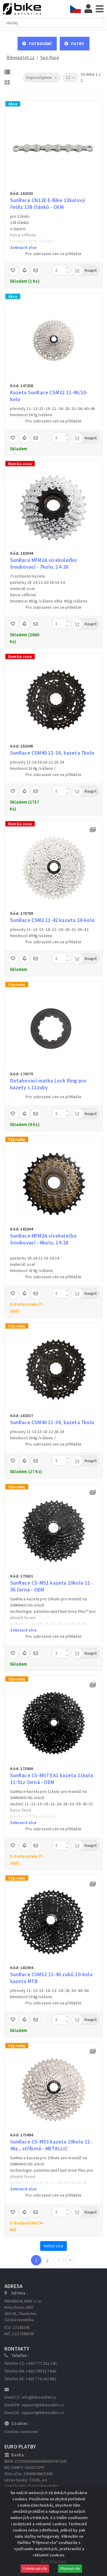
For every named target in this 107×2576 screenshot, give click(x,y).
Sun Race (50, 57)
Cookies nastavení (21, 2432)
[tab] (77, 9)
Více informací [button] (54, 2561)
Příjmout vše (70, 2568)
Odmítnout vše (35, 2568)
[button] (37, 44)
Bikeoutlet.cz (21, 57)
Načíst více (53, 2246)
